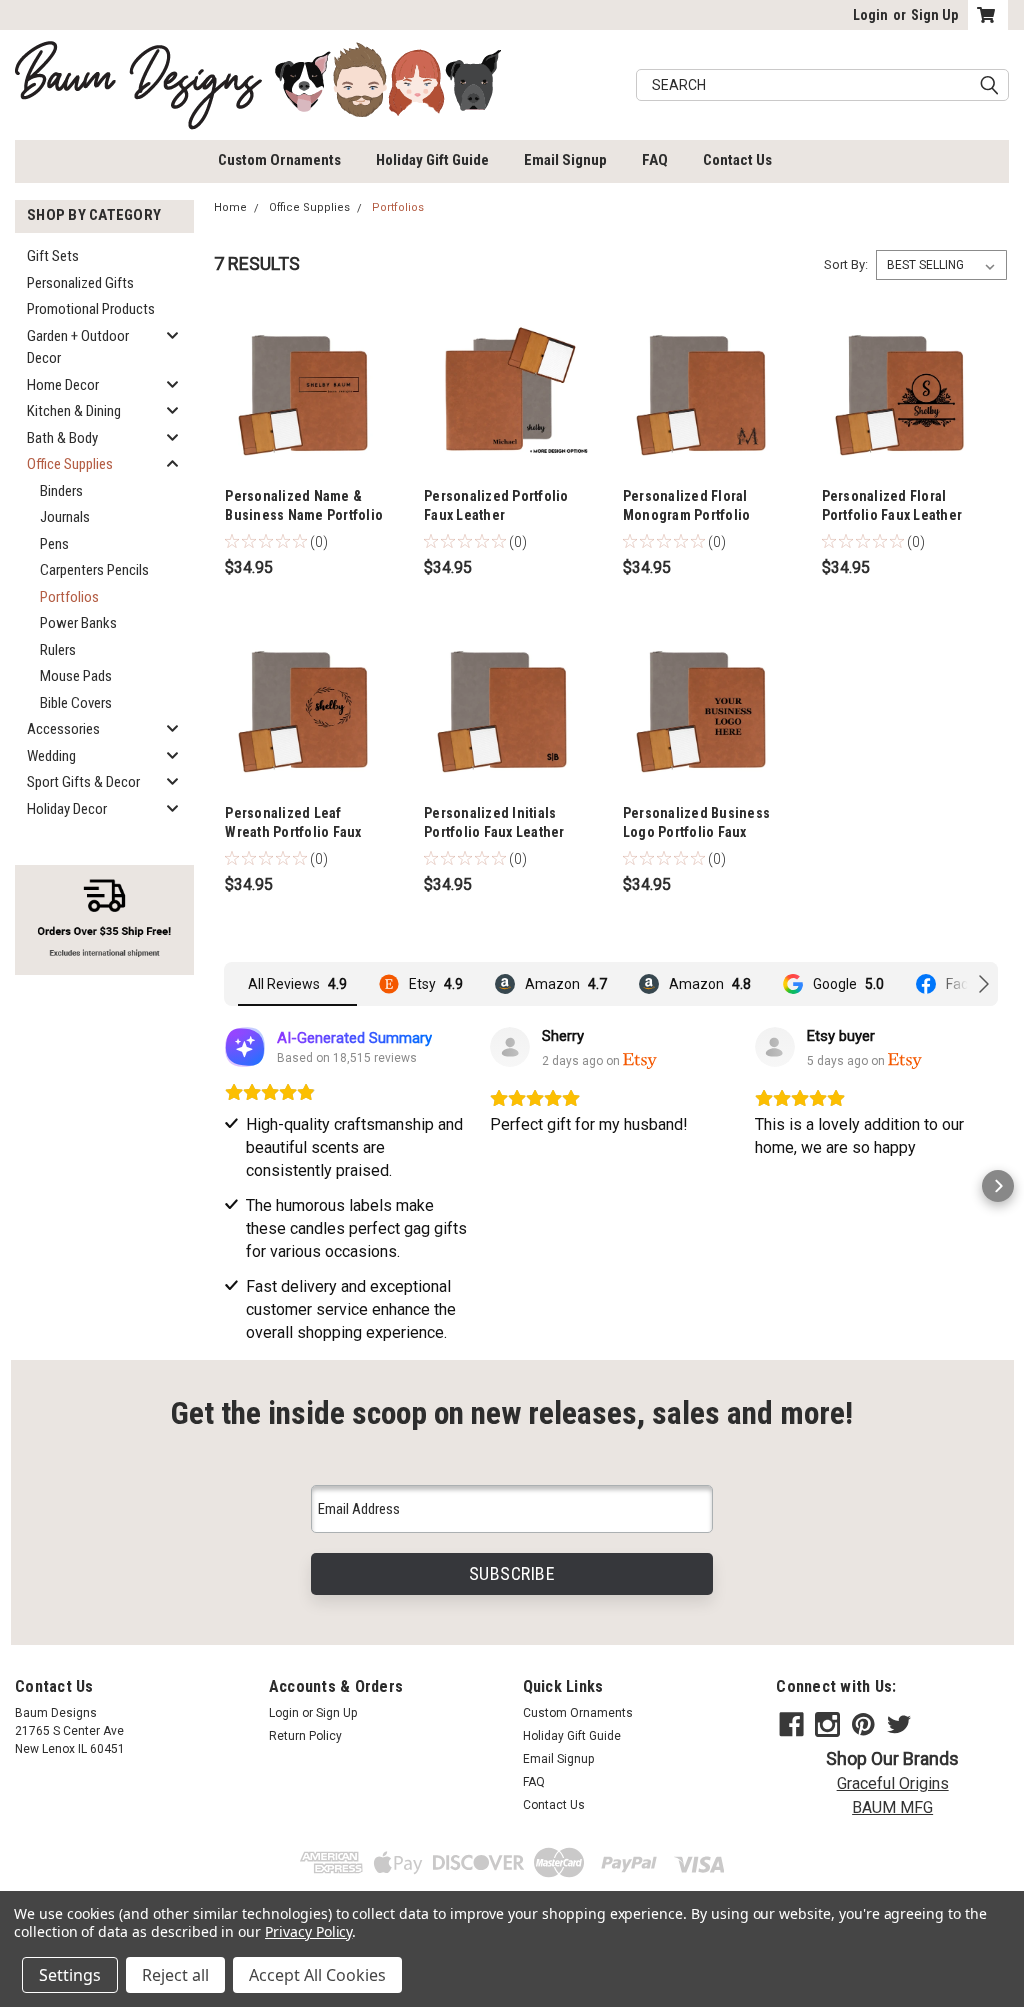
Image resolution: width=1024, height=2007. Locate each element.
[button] (224, 1186)
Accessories (63, 729)
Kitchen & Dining (74, 411)
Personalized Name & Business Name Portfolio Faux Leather (304, 515)
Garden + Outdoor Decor (78, 347)
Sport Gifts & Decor (83, 782)
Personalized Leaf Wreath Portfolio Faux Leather (293, 832)
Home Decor (63, 385)
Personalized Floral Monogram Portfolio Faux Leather (687, 515)
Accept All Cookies (317, 1975)
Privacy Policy (308, 1931)
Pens (54, 544)
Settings (70, 1975)
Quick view (305, 467)
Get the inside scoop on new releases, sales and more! (512, 1413)
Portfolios (69, 597)
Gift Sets (53, 256)
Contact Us (737, 160)
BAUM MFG (892, 1807)
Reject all (175, 1975)
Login (870, 15)
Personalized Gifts (80, 283)
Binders (61, 491)
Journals (65, 517)
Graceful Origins (893, 1783)
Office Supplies (70, 464)
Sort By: (846, 264)
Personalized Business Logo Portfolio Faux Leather (696, 832)
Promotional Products (91, 309)
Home (230, 207)
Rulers (58, 650)
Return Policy (305, 1736)
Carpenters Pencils (94, 570)
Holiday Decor (67, 809)
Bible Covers (76, 703)
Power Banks (78, 623)
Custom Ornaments (279, 160)
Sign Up (934, 15)
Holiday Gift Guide (432, 160)
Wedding (51, 756)
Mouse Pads (76, 676)
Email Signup (565, 160)
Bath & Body (62, 438)
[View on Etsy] (510, 1047)
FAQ (655, 160)
